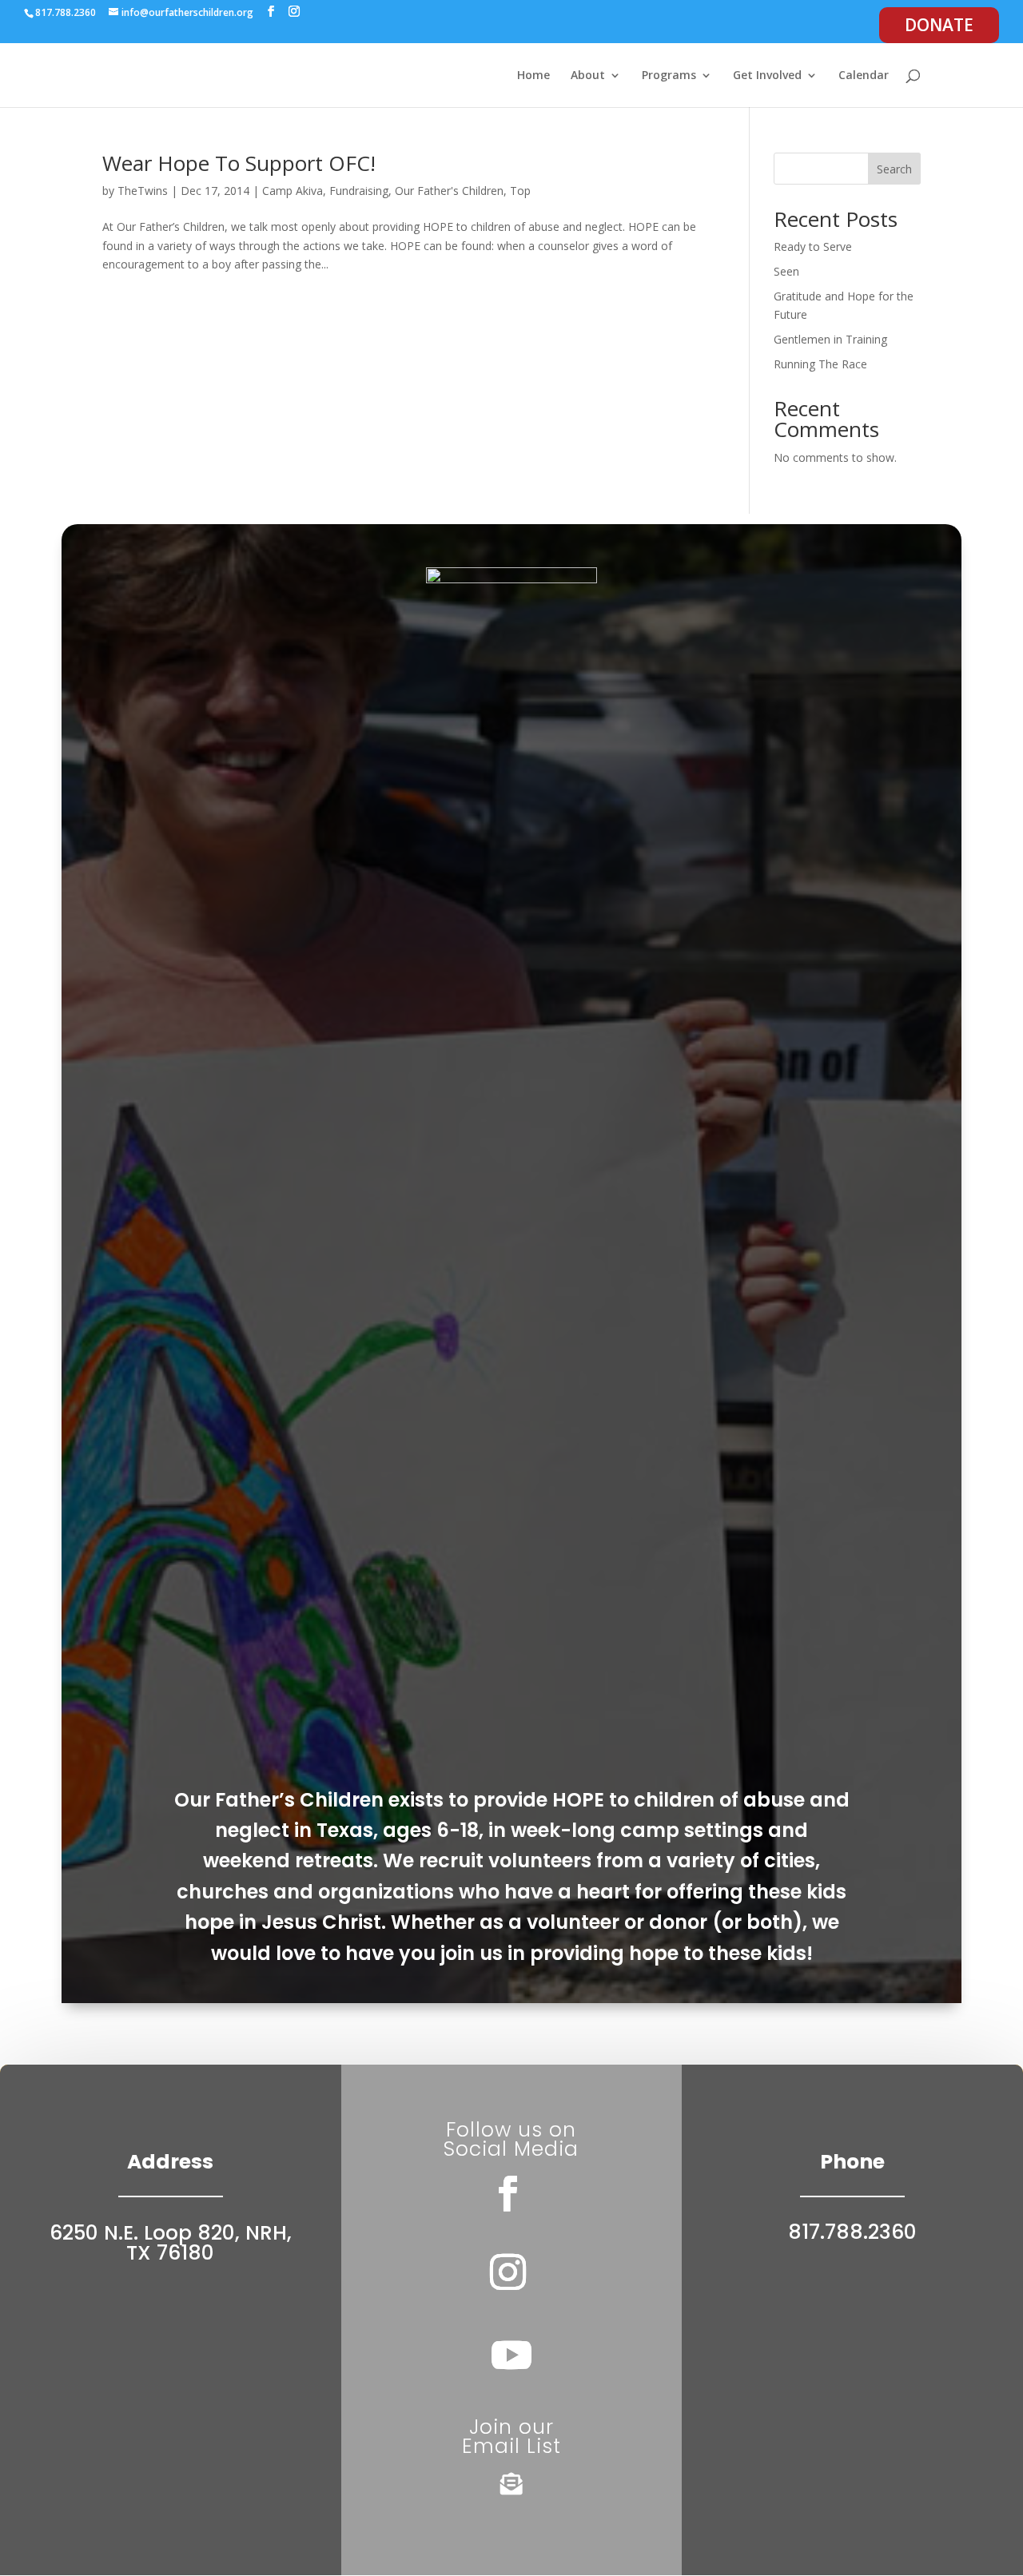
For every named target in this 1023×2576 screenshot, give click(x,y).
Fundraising (359, 191)
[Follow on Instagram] (508, 2272)
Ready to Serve (813, 246)
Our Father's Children (449, 191)
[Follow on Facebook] (508, 2194)
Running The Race (820, 364)
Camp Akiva (293, 191)
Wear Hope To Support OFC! (239, 163)
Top (520, 191)
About (588, 76)
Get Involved (767, 76)
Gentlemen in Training (830, 339)
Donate (939, 25)
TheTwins (143, 191)
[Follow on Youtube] (511, 2355)
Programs (669, 76)
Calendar (864, 76)
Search (894, 169)
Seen (786, 271)
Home (533, 76)
